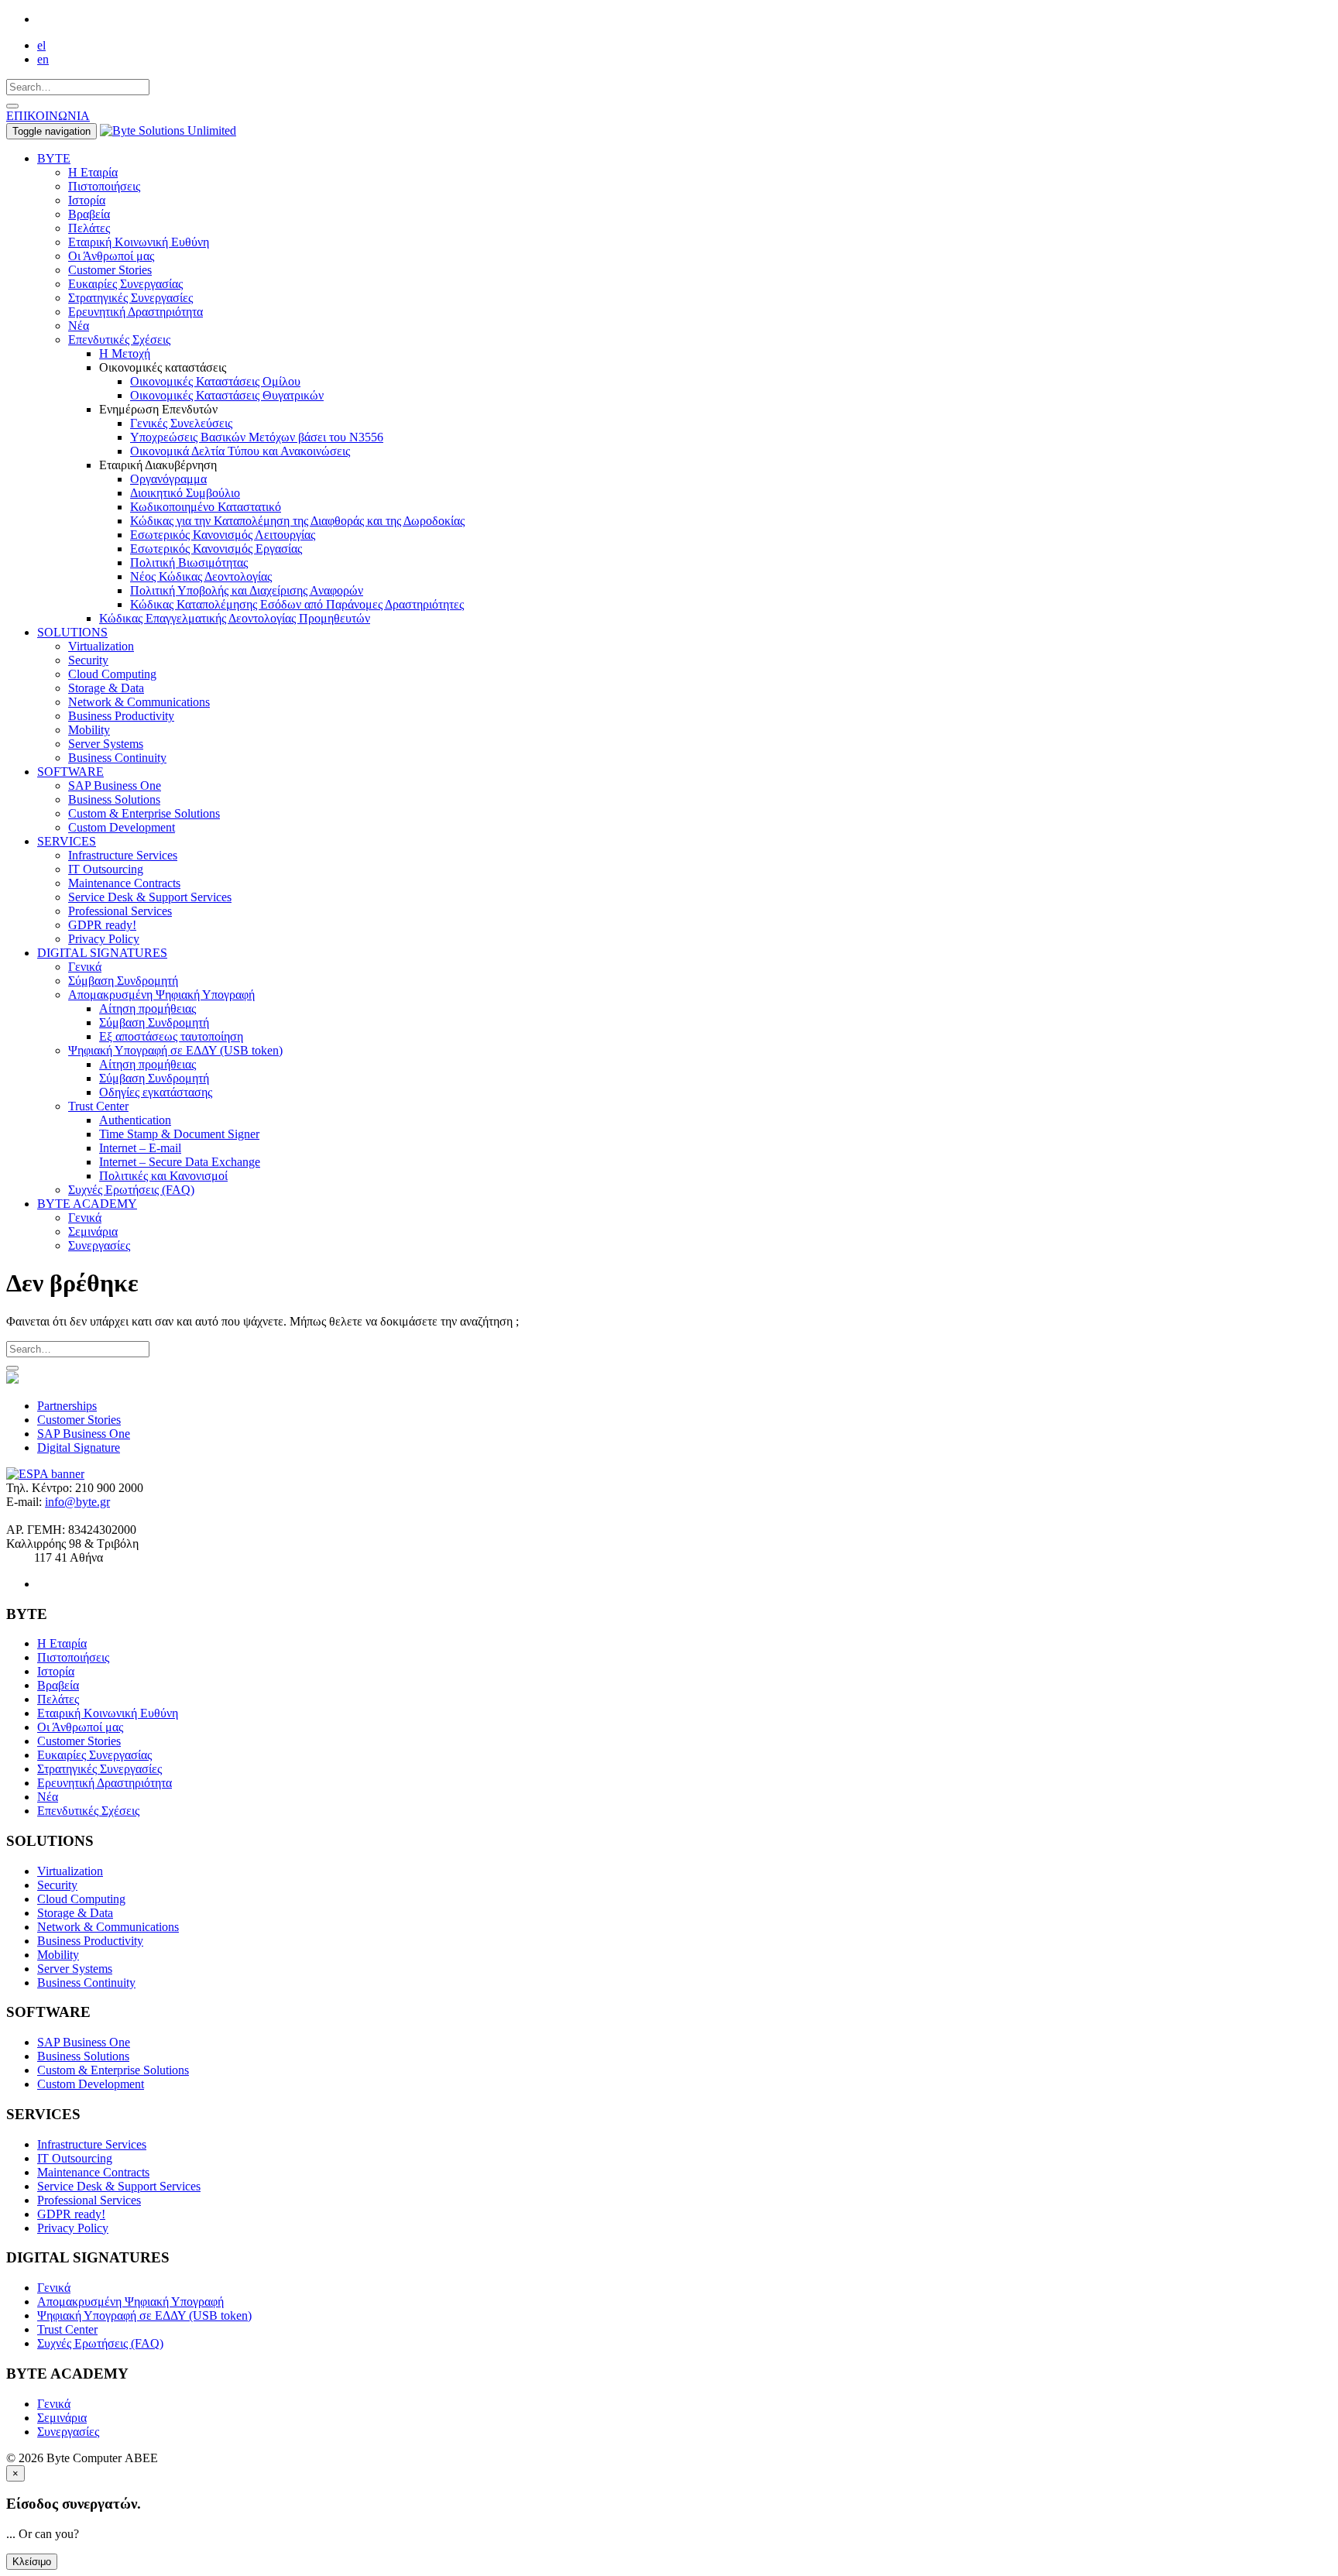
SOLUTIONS (72, 632)
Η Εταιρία (93, 172)
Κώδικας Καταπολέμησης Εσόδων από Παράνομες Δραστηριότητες (297, 604)
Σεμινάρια (93, 1231)
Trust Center (98, 1106)
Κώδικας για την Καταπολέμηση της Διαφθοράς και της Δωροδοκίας (297, 521)
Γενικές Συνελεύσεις (181, 423)
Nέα (48, 1797)
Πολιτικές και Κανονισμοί (163, 1176)
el (41, 45)
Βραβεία (89, 214)
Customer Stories (110, 270)
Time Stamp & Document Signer (179, 1134)
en (43, 59)
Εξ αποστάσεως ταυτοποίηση (171, 1036)
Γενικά (85, 967)
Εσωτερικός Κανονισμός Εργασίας (216, 549)
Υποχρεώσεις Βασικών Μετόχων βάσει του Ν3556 (257, 437)
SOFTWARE (70, 772)
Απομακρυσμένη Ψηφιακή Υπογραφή (161, 995)
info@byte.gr (77, 1502)
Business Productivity (121, 716)
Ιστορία (87, 200)
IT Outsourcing (106, 869)
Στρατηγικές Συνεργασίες (130, 298)
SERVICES (67, 841)
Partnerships (67, 1406)
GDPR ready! (102, 925)
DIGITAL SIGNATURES (102, 953)
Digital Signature (79, 1447)
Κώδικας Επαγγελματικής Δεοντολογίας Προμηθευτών (235, 618)
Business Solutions (114, 799)
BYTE (54, 158)
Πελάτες (89, 228)
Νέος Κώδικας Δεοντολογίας (201, 576)
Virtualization (101, 646)
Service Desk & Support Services (150, 897)
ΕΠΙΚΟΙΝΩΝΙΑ (48, 116)
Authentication (135, 1120)
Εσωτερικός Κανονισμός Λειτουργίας (223, 535)
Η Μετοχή (125, 353)
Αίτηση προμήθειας (148, 1008)
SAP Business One (115, 785)
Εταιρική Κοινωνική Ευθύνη (139, 242)
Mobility (89, 730)
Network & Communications (139, 702)
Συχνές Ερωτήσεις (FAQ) (131, 1190)
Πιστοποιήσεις (104, 186)
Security (88, 660)
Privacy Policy (104, 939)
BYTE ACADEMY (87, 1204)
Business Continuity (117, 758)
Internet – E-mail (140, 1148)
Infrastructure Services (123, 855)
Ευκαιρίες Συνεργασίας (125, 284)
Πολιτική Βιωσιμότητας (189, 563)
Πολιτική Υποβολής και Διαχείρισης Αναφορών (247, 590)
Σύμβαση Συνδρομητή (123, 981)
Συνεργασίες (99, 1245)
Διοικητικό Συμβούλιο (185, 493)
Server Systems (106, 744)
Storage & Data (106, 688)
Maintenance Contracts (124, 883)
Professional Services (120, 911)
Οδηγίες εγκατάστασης (156, 1092)
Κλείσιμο (32, 2562)
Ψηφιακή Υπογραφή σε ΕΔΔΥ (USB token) (175, 1050)
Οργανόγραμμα (168, 479)
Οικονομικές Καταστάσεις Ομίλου (215, 381)
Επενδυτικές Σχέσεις (119, 340)
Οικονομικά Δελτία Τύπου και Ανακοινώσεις (240, 451)
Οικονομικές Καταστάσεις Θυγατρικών (227, 395)
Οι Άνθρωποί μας (111, 256)
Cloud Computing (112, 674)
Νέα (79, 326)
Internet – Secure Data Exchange (180, 1162)
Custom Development (122, 827)
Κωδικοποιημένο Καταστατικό (206, 507)
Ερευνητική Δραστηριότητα (136, 312)
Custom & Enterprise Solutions (144, 813)
